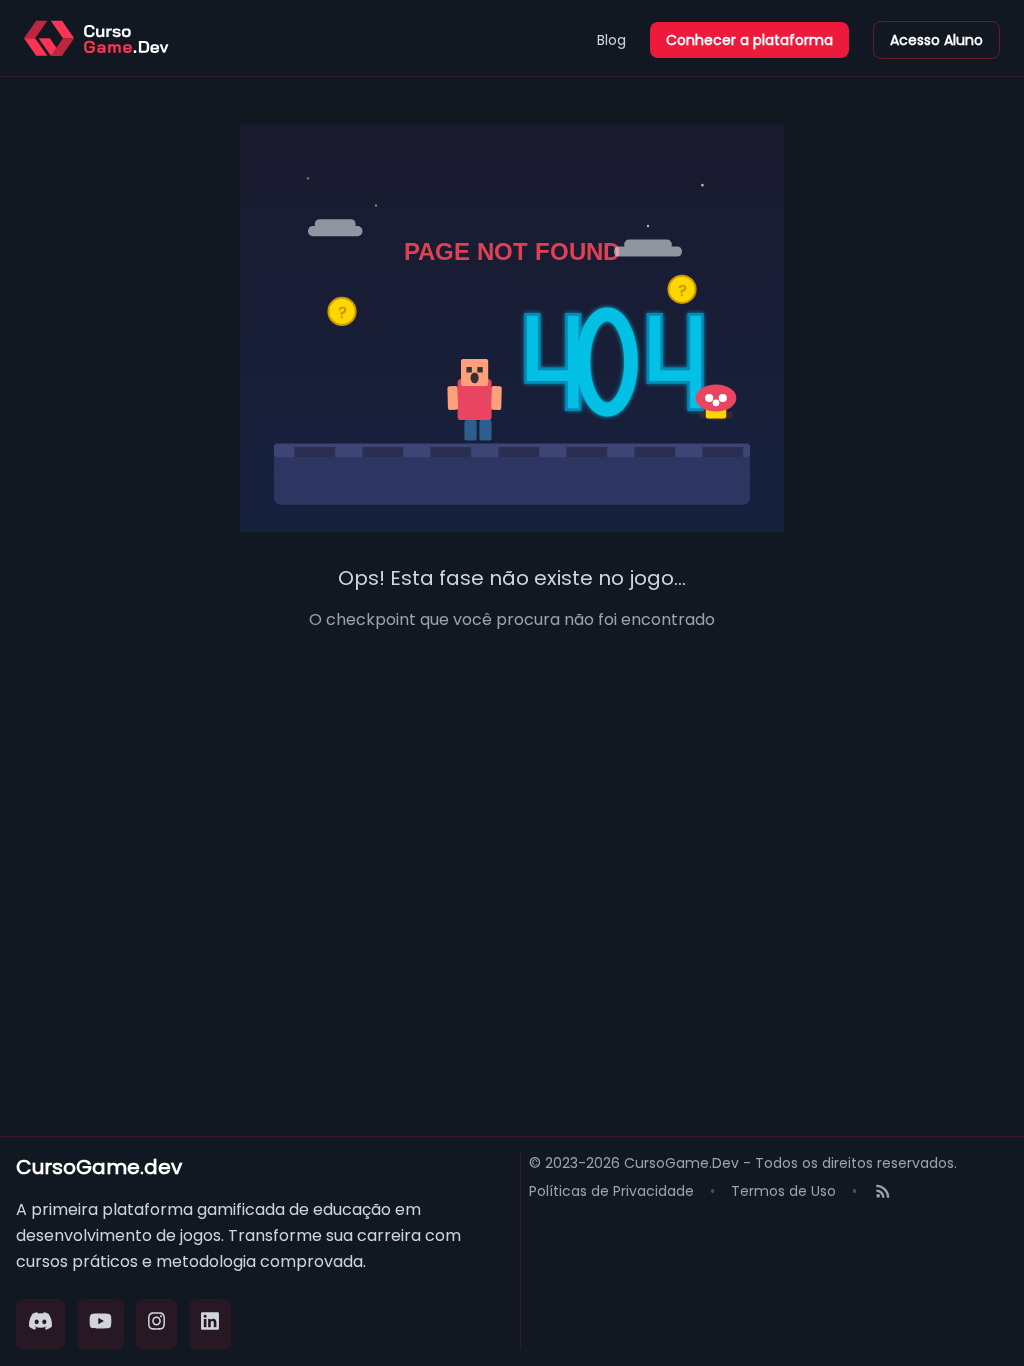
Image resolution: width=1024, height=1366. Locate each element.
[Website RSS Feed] (883, 1193)
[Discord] (40, 1324)
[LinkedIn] (210, 1324)
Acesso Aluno (936, 40)
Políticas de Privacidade (611, 1191)
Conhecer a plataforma (749, 40)
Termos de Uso (783, 1191)
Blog (611, 40)
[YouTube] (100, 1324)
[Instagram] (157, 1324)
